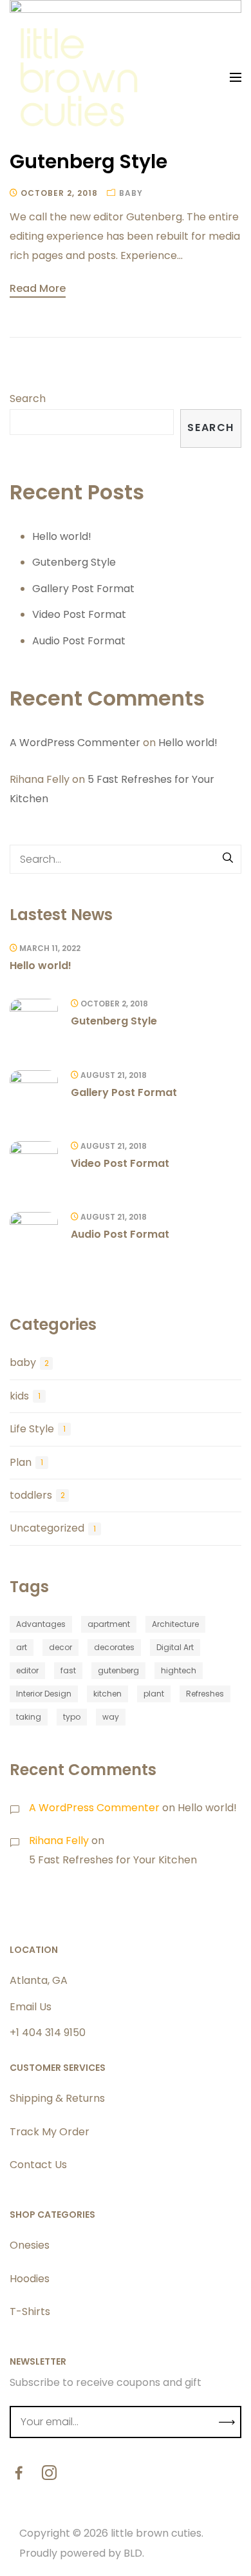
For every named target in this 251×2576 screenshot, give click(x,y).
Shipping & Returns (57, 2098)
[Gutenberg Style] (34, 1023)
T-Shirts (30, 2312)
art (22, 1647)
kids (19, 1396)
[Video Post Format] (34, 1165)
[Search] (228, 859)
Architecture (175, 1624)
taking (29, 1717)
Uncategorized (47, 1528)
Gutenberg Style (88, 161)
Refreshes (205, 1694)
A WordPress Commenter (75, 743)
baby (131, 193)
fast (68, 1670)
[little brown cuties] (80, 77)
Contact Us (38, 2165)
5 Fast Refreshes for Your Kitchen (113, 1860)
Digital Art (175, 1647)
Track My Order (50, 2132)
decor (60, 1647)
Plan (21, 1462)
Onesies (30, 2245)
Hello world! (62, 536)
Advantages (41, 1624)
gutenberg (118, 1670)
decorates (114, 1647)
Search (28, 399)
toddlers (31, 1495)
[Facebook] (19, 2475)
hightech (179, 1670)
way (111, 1717)
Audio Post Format (79, 641)
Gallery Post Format (83, 589)
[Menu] (236, 77)
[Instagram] (49, 2475)
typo (72, 1717)
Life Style (32, 1429)
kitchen (107, 1694)
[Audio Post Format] (34, 1236)
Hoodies (30, 2279)
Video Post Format (79, 614)
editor (27, 1670)
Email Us (31, 2007)
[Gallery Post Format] (34, 1094)
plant (154, 1694)
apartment (109, 1624)
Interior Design (44, 1694)
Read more (38, 288)
